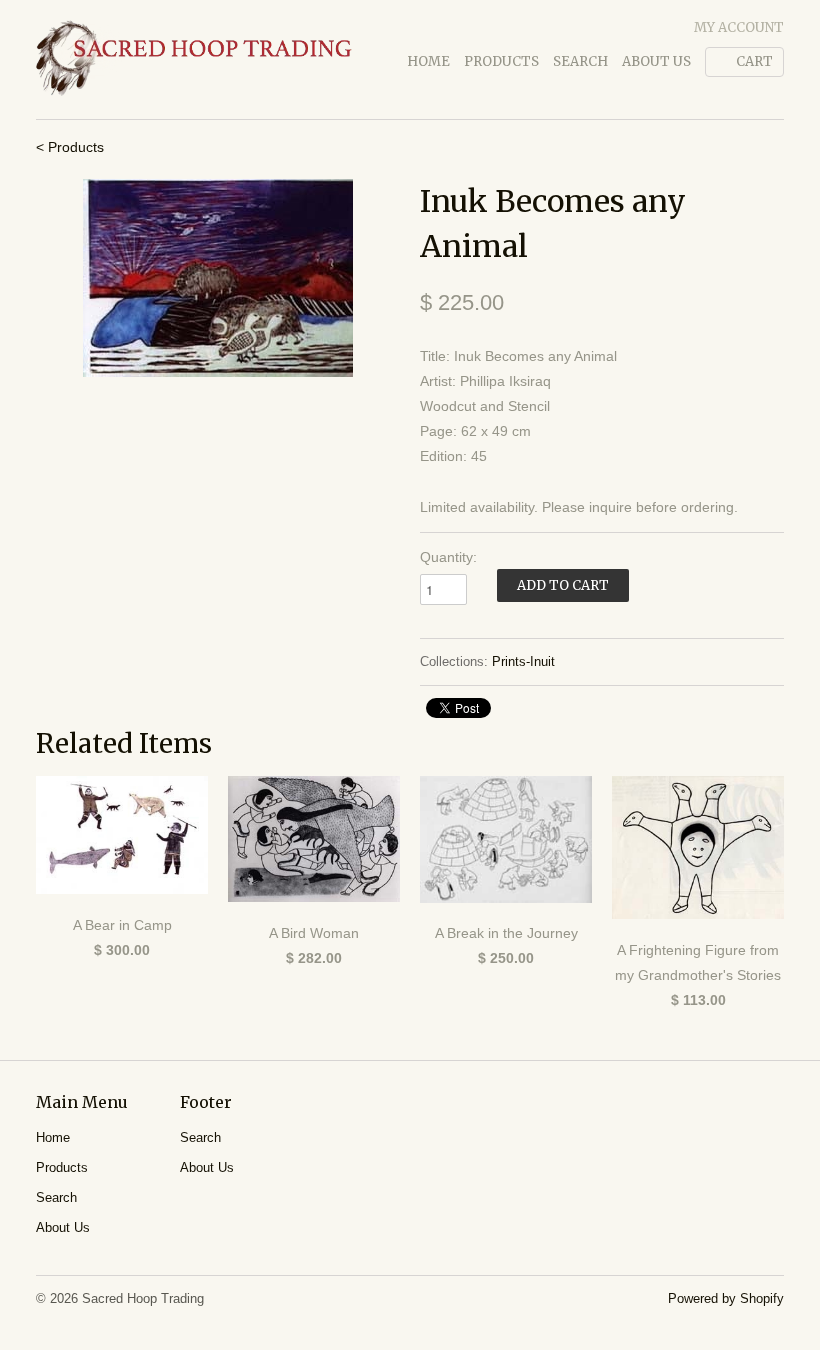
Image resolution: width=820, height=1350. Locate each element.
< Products (70, 147)
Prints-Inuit (523, 661)
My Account (739, 27)
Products (501, 61)
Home (428, 61)
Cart (754, 61)
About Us (656, 61)
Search (580, 61)
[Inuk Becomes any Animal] (218, 278)
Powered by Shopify (726, 1298)
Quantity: (448, 557)
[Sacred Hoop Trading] (194, 59)
